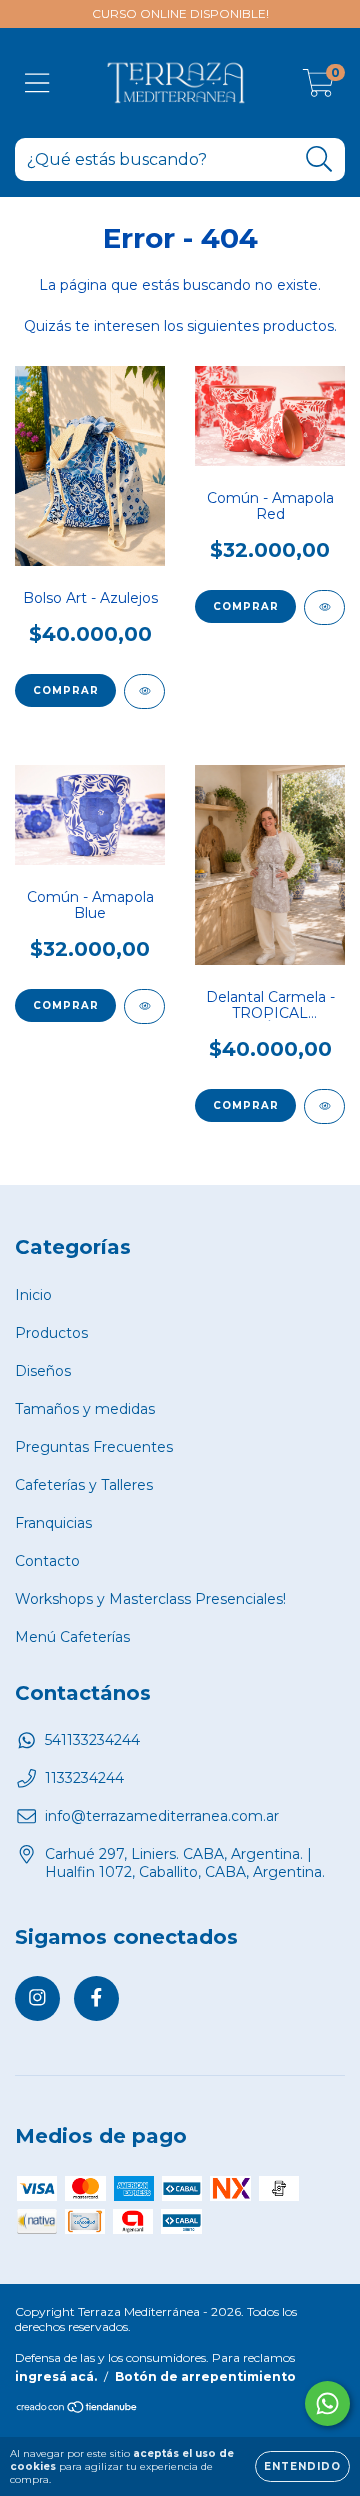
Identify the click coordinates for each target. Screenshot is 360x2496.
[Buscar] (319, 159)
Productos (51, 1333)
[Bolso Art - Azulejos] (144, 691)
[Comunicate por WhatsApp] (327, 2403)
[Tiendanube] (77, 2409)
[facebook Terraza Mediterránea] (96, 1998)
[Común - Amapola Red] (324, 607)
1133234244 (84, 1778)
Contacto (47, 1561)
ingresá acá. (56, 2376)
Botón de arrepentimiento (205, 2376)
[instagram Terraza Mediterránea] (37, 1998)
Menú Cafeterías (72, 1637)
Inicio (33, 1295)
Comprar (246, 606)
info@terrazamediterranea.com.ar (162, 1816)
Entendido (302, 2466)
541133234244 (92, 1740)
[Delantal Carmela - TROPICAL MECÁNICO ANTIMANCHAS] (324, 1106)
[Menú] (37, 83)
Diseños (43, 1371)
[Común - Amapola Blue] (144, 1006)
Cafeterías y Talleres (84, 1485)
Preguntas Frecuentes (94, 1447)
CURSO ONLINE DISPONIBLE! (180, 13)
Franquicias (53, 1523)
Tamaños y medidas (85, 1409)
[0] (318, 88)
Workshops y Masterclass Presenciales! (150, 1599)
